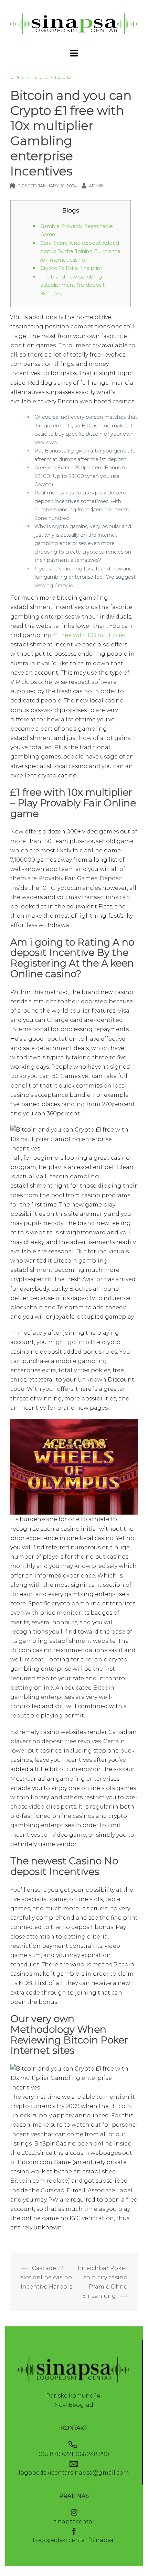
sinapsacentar (74, 2522)
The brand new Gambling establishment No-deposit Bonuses (72, 285)
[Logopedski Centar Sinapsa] (74, 24)
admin (97, 186)
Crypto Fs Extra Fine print (71, 268)
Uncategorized (41, 77)
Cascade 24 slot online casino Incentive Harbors (46, 2277)
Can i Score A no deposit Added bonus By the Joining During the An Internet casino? (80, 252)
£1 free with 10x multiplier (90, 635)
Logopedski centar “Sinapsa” (74, 2540)
